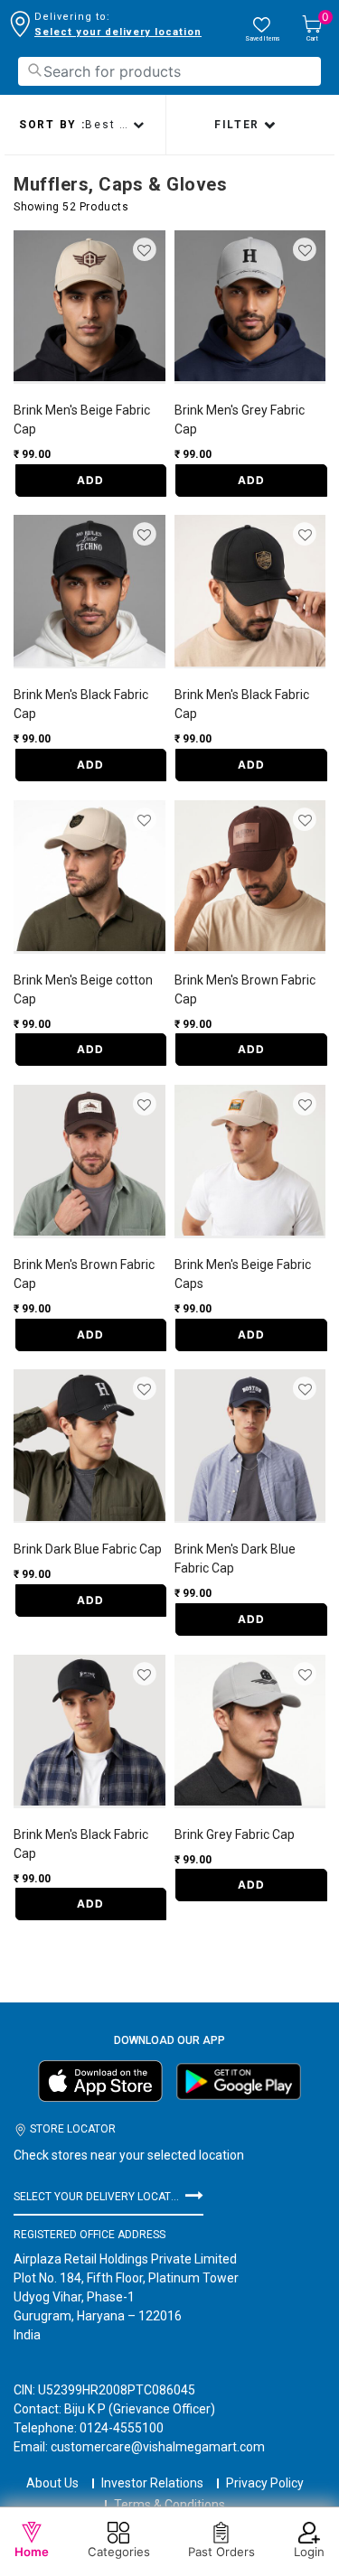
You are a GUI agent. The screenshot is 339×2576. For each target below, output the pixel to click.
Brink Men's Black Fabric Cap (81, 704)
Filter (239, 125)
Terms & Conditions (169, 2505)
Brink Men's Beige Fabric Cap (82, 420)
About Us (52, 2483)
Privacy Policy (265, 2483)
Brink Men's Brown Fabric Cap (245, 989)
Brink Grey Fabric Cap (235, 1834)
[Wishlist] (146, 251)
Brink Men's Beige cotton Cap (83, 989)
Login (309, 2552)
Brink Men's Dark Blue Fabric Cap (235, 1559)
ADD (90, 480)
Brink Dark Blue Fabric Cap (88, 1549)
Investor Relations (152, 2483)
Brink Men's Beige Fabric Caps (243, 1274)
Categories (119, 2552)
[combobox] (169, 71)
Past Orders (221, 2552)
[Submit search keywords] (34, 70)
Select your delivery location (118, 32)
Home (32, 2552)
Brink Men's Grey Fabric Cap (240, 420)
